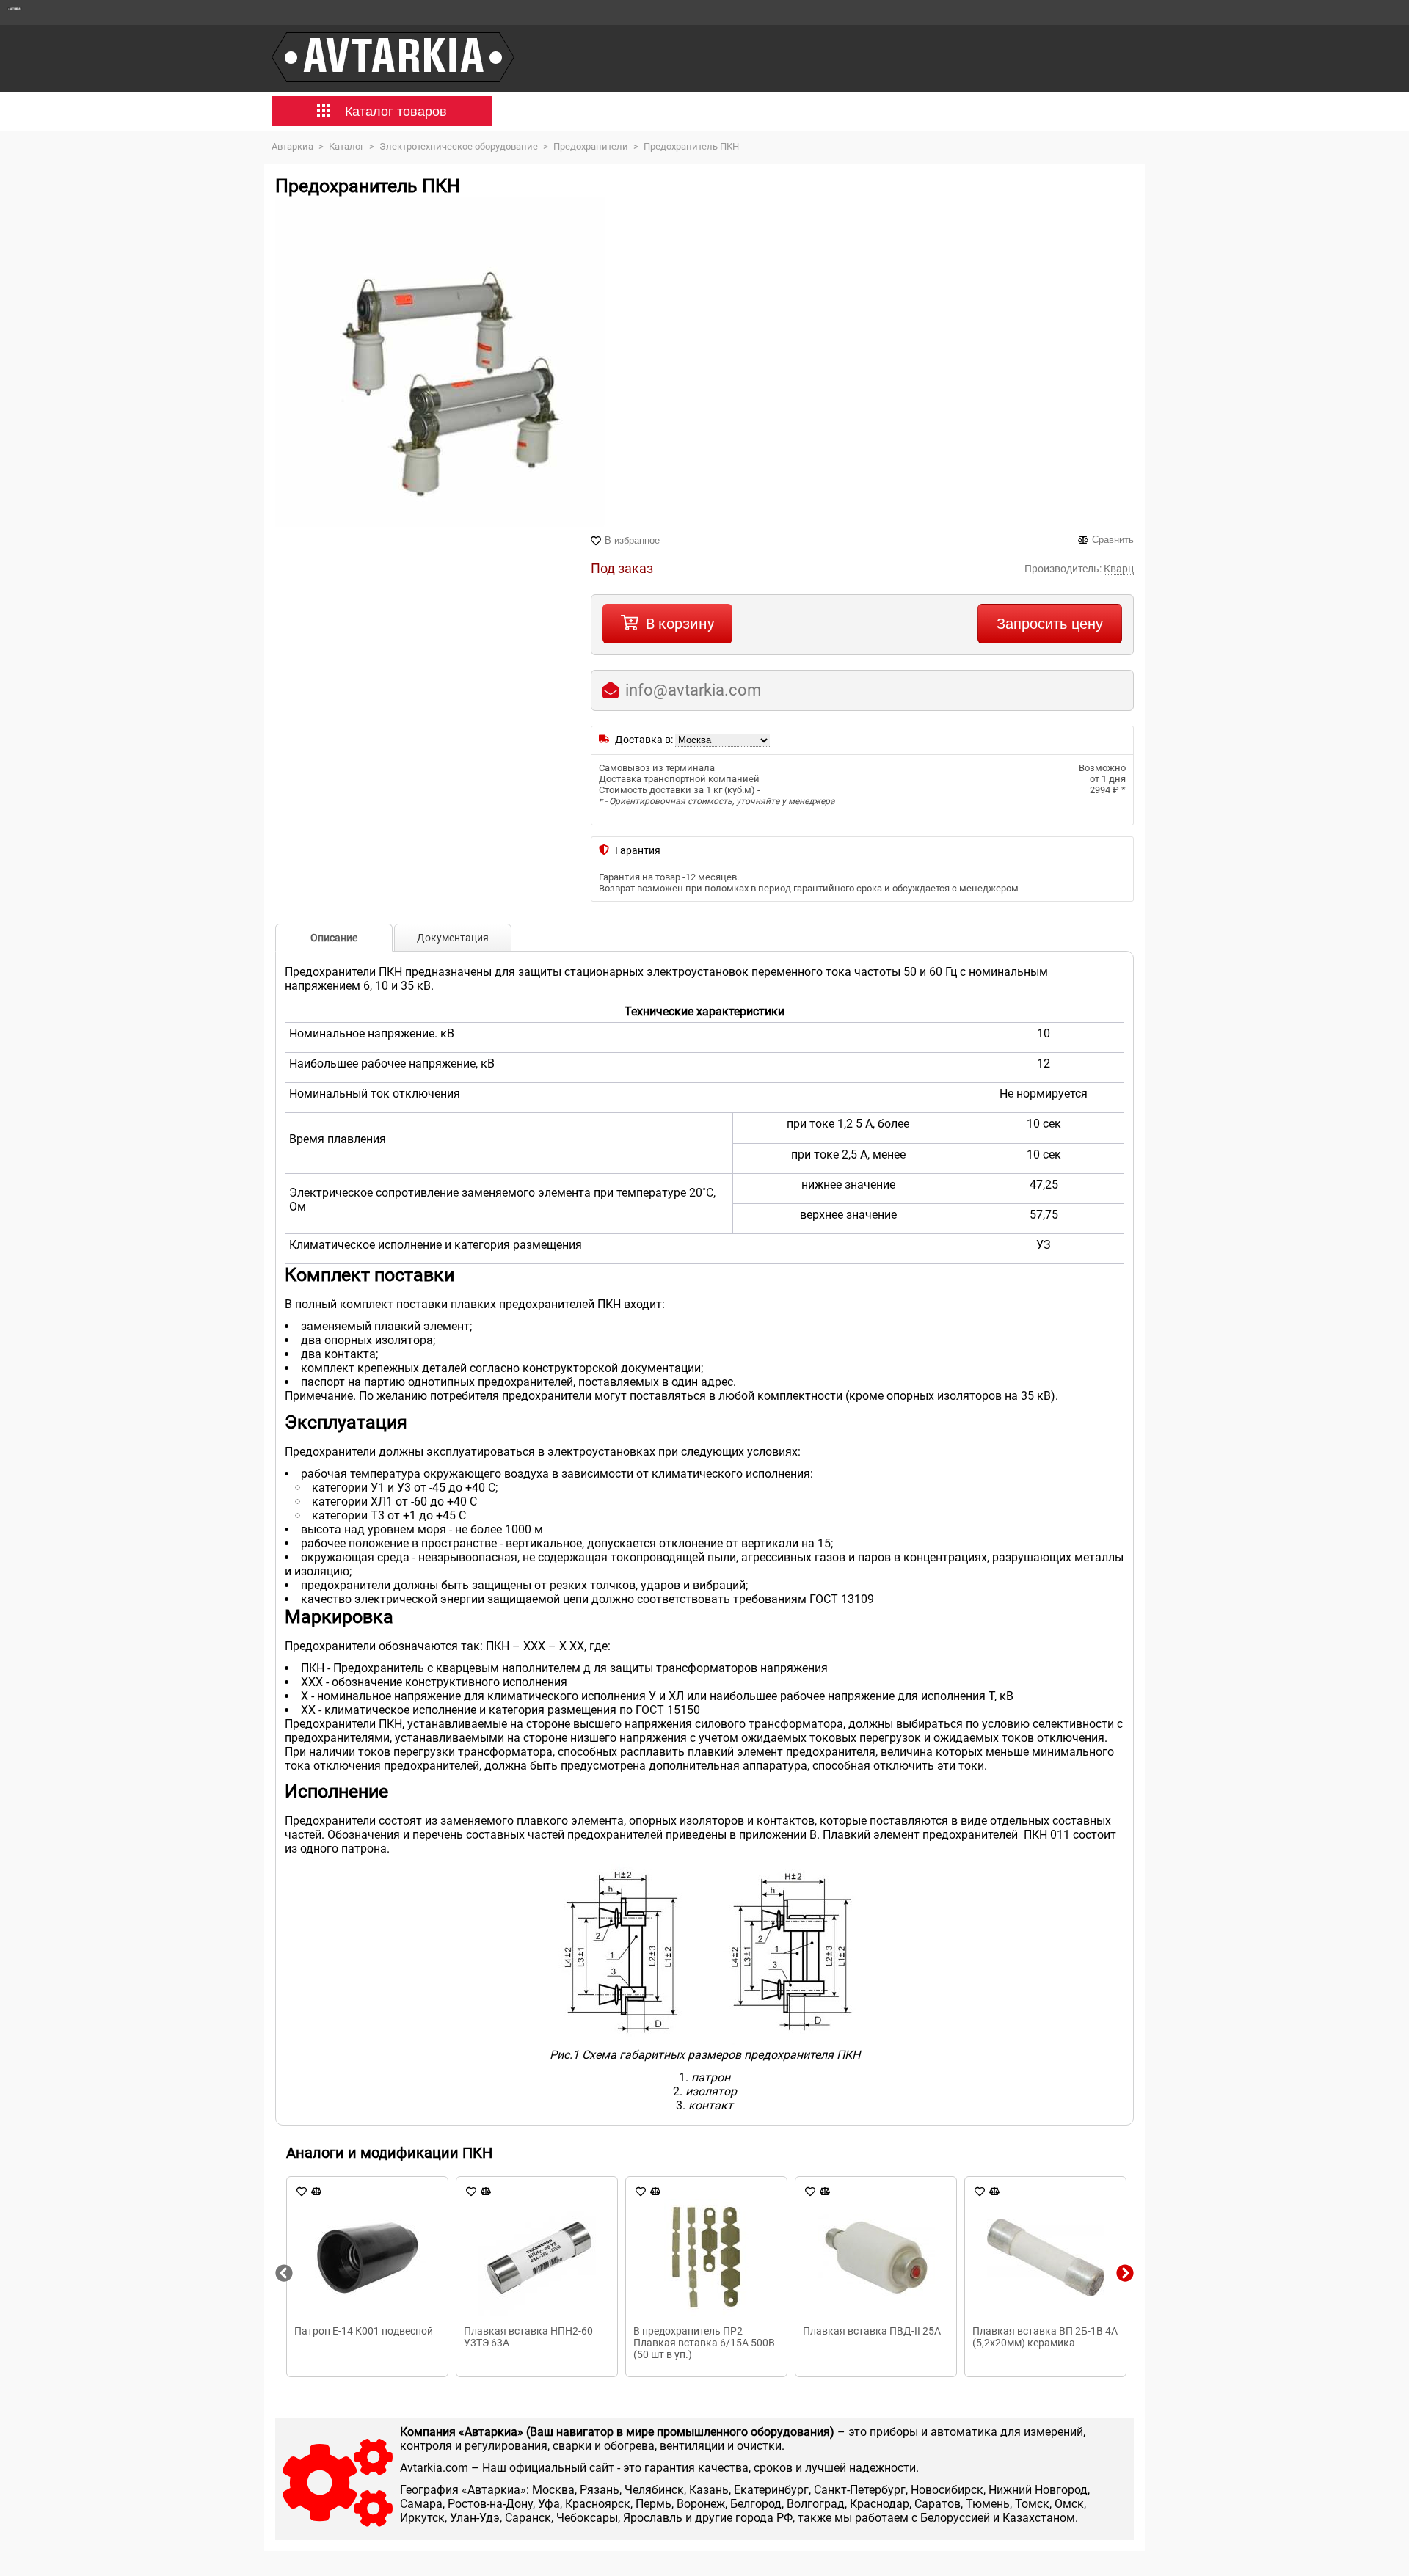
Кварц (1119, 569)
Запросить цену (1050, 624)
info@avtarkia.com (693, 690)
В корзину (680, 624)
